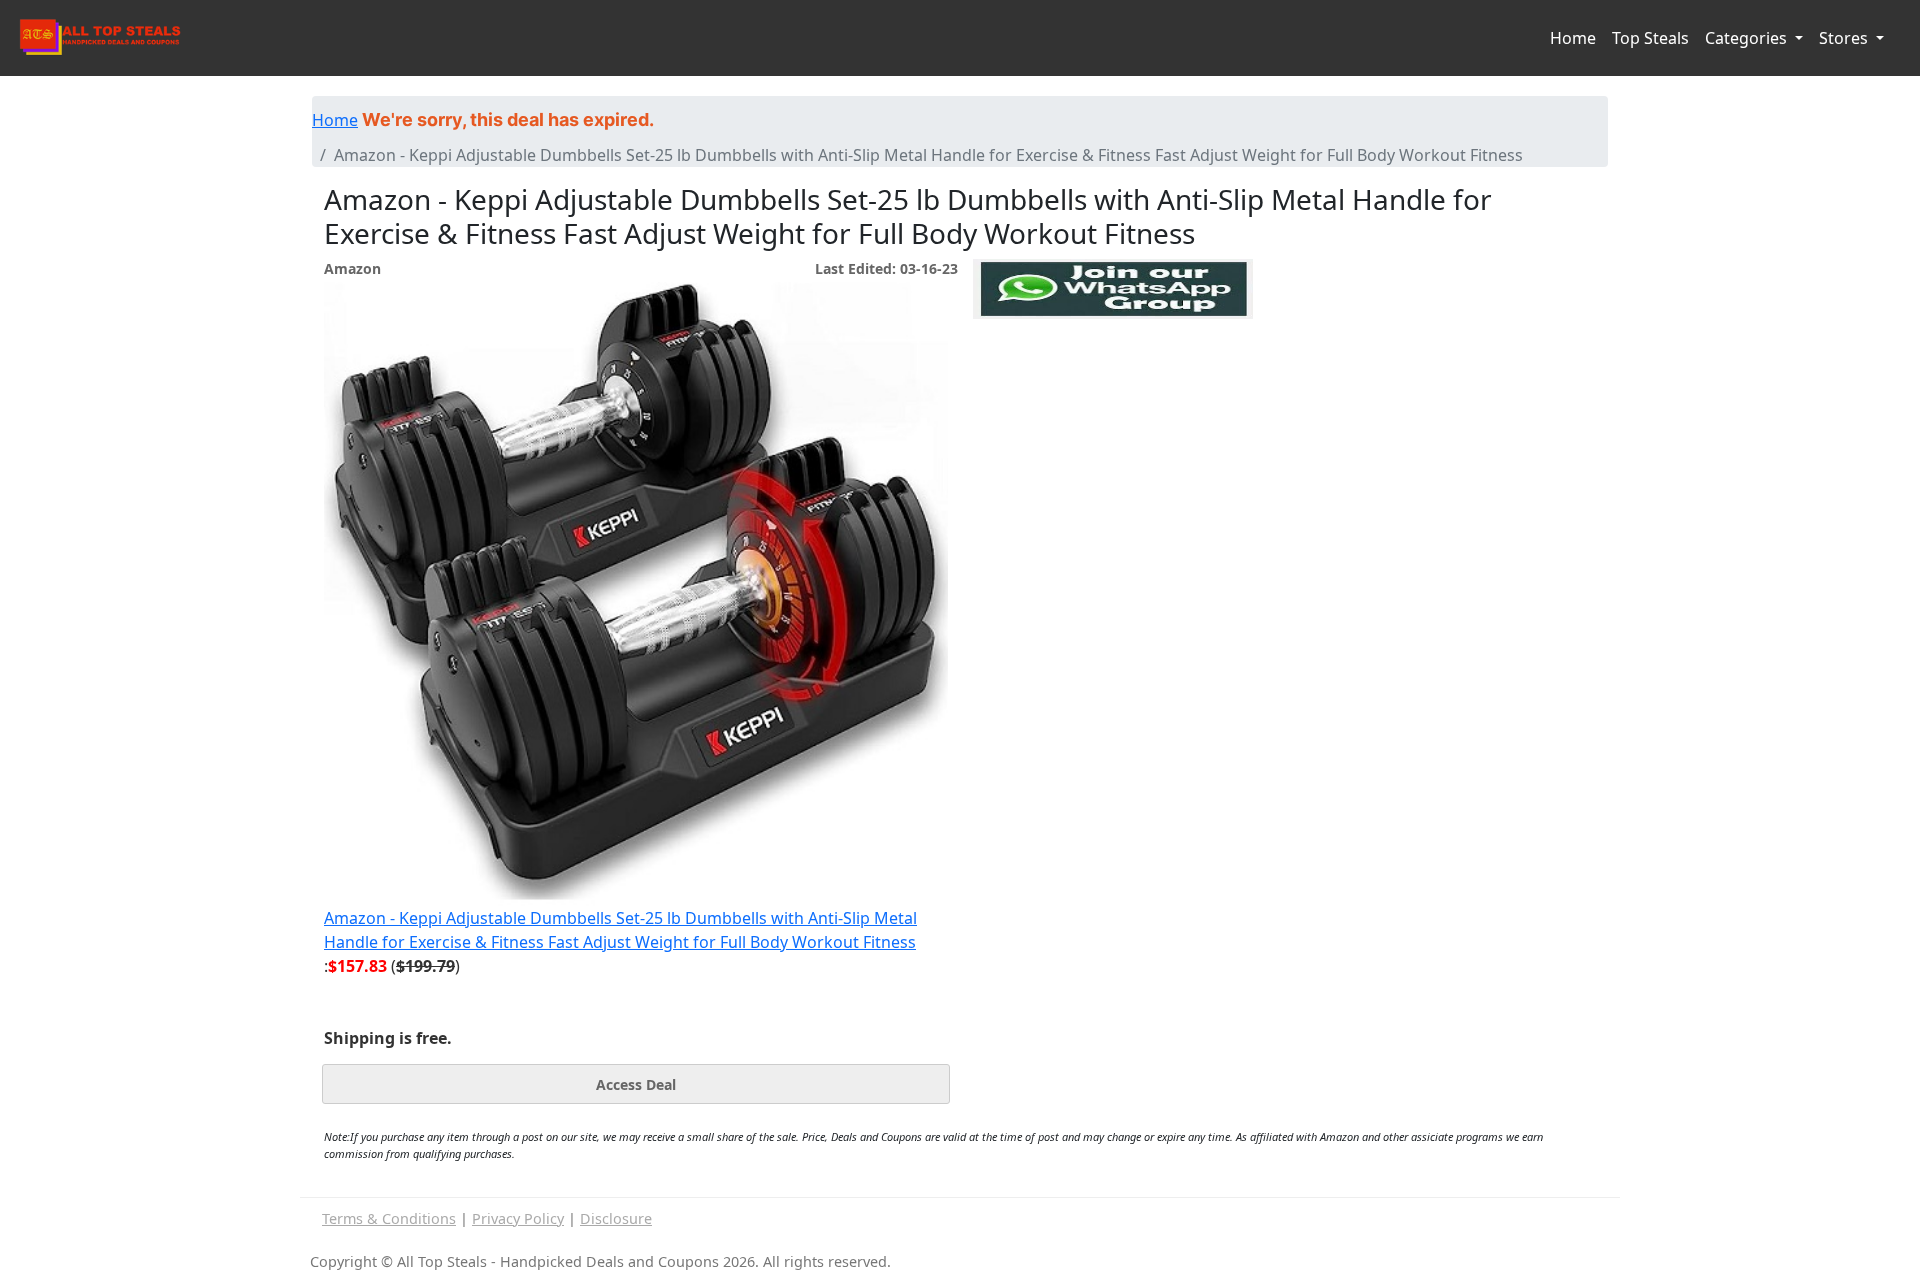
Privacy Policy (518, 1218)
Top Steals (1650, 38)
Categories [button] (1748, 38)
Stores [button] (1845, 38)
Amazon (352, 268)
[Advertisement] (1113, 411)
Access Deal (636, 1084)
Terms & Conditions (389, 1218)
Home (1573, 38)
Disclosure (616, 1218)
